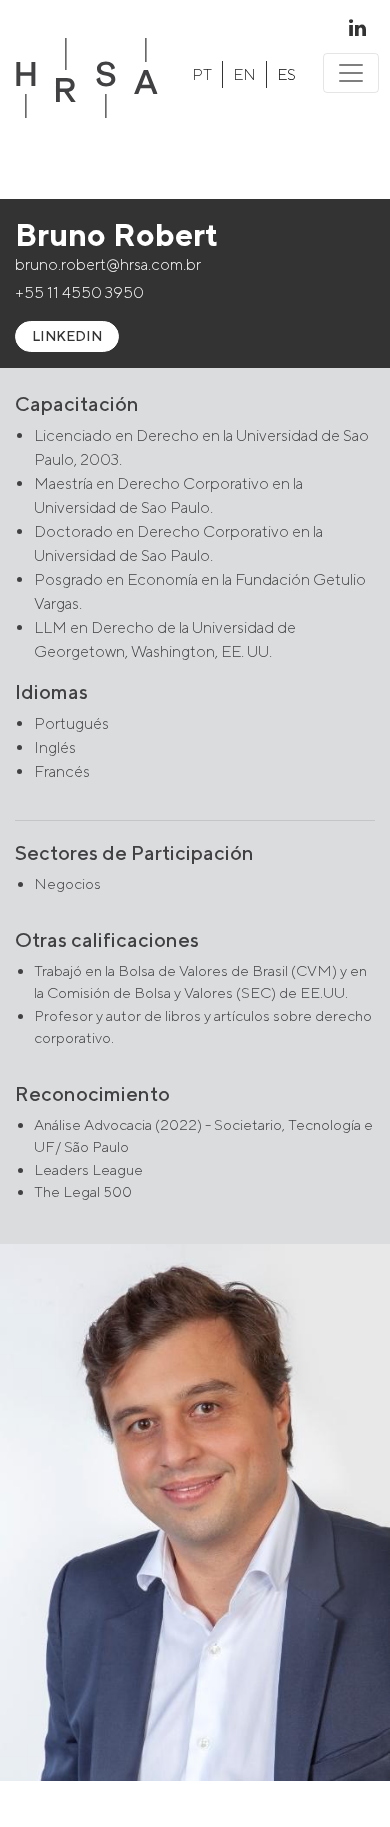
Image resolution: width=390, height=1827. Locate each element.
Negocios (67, 883)
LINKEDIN (67, 336)
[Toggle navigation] (351, 73)
